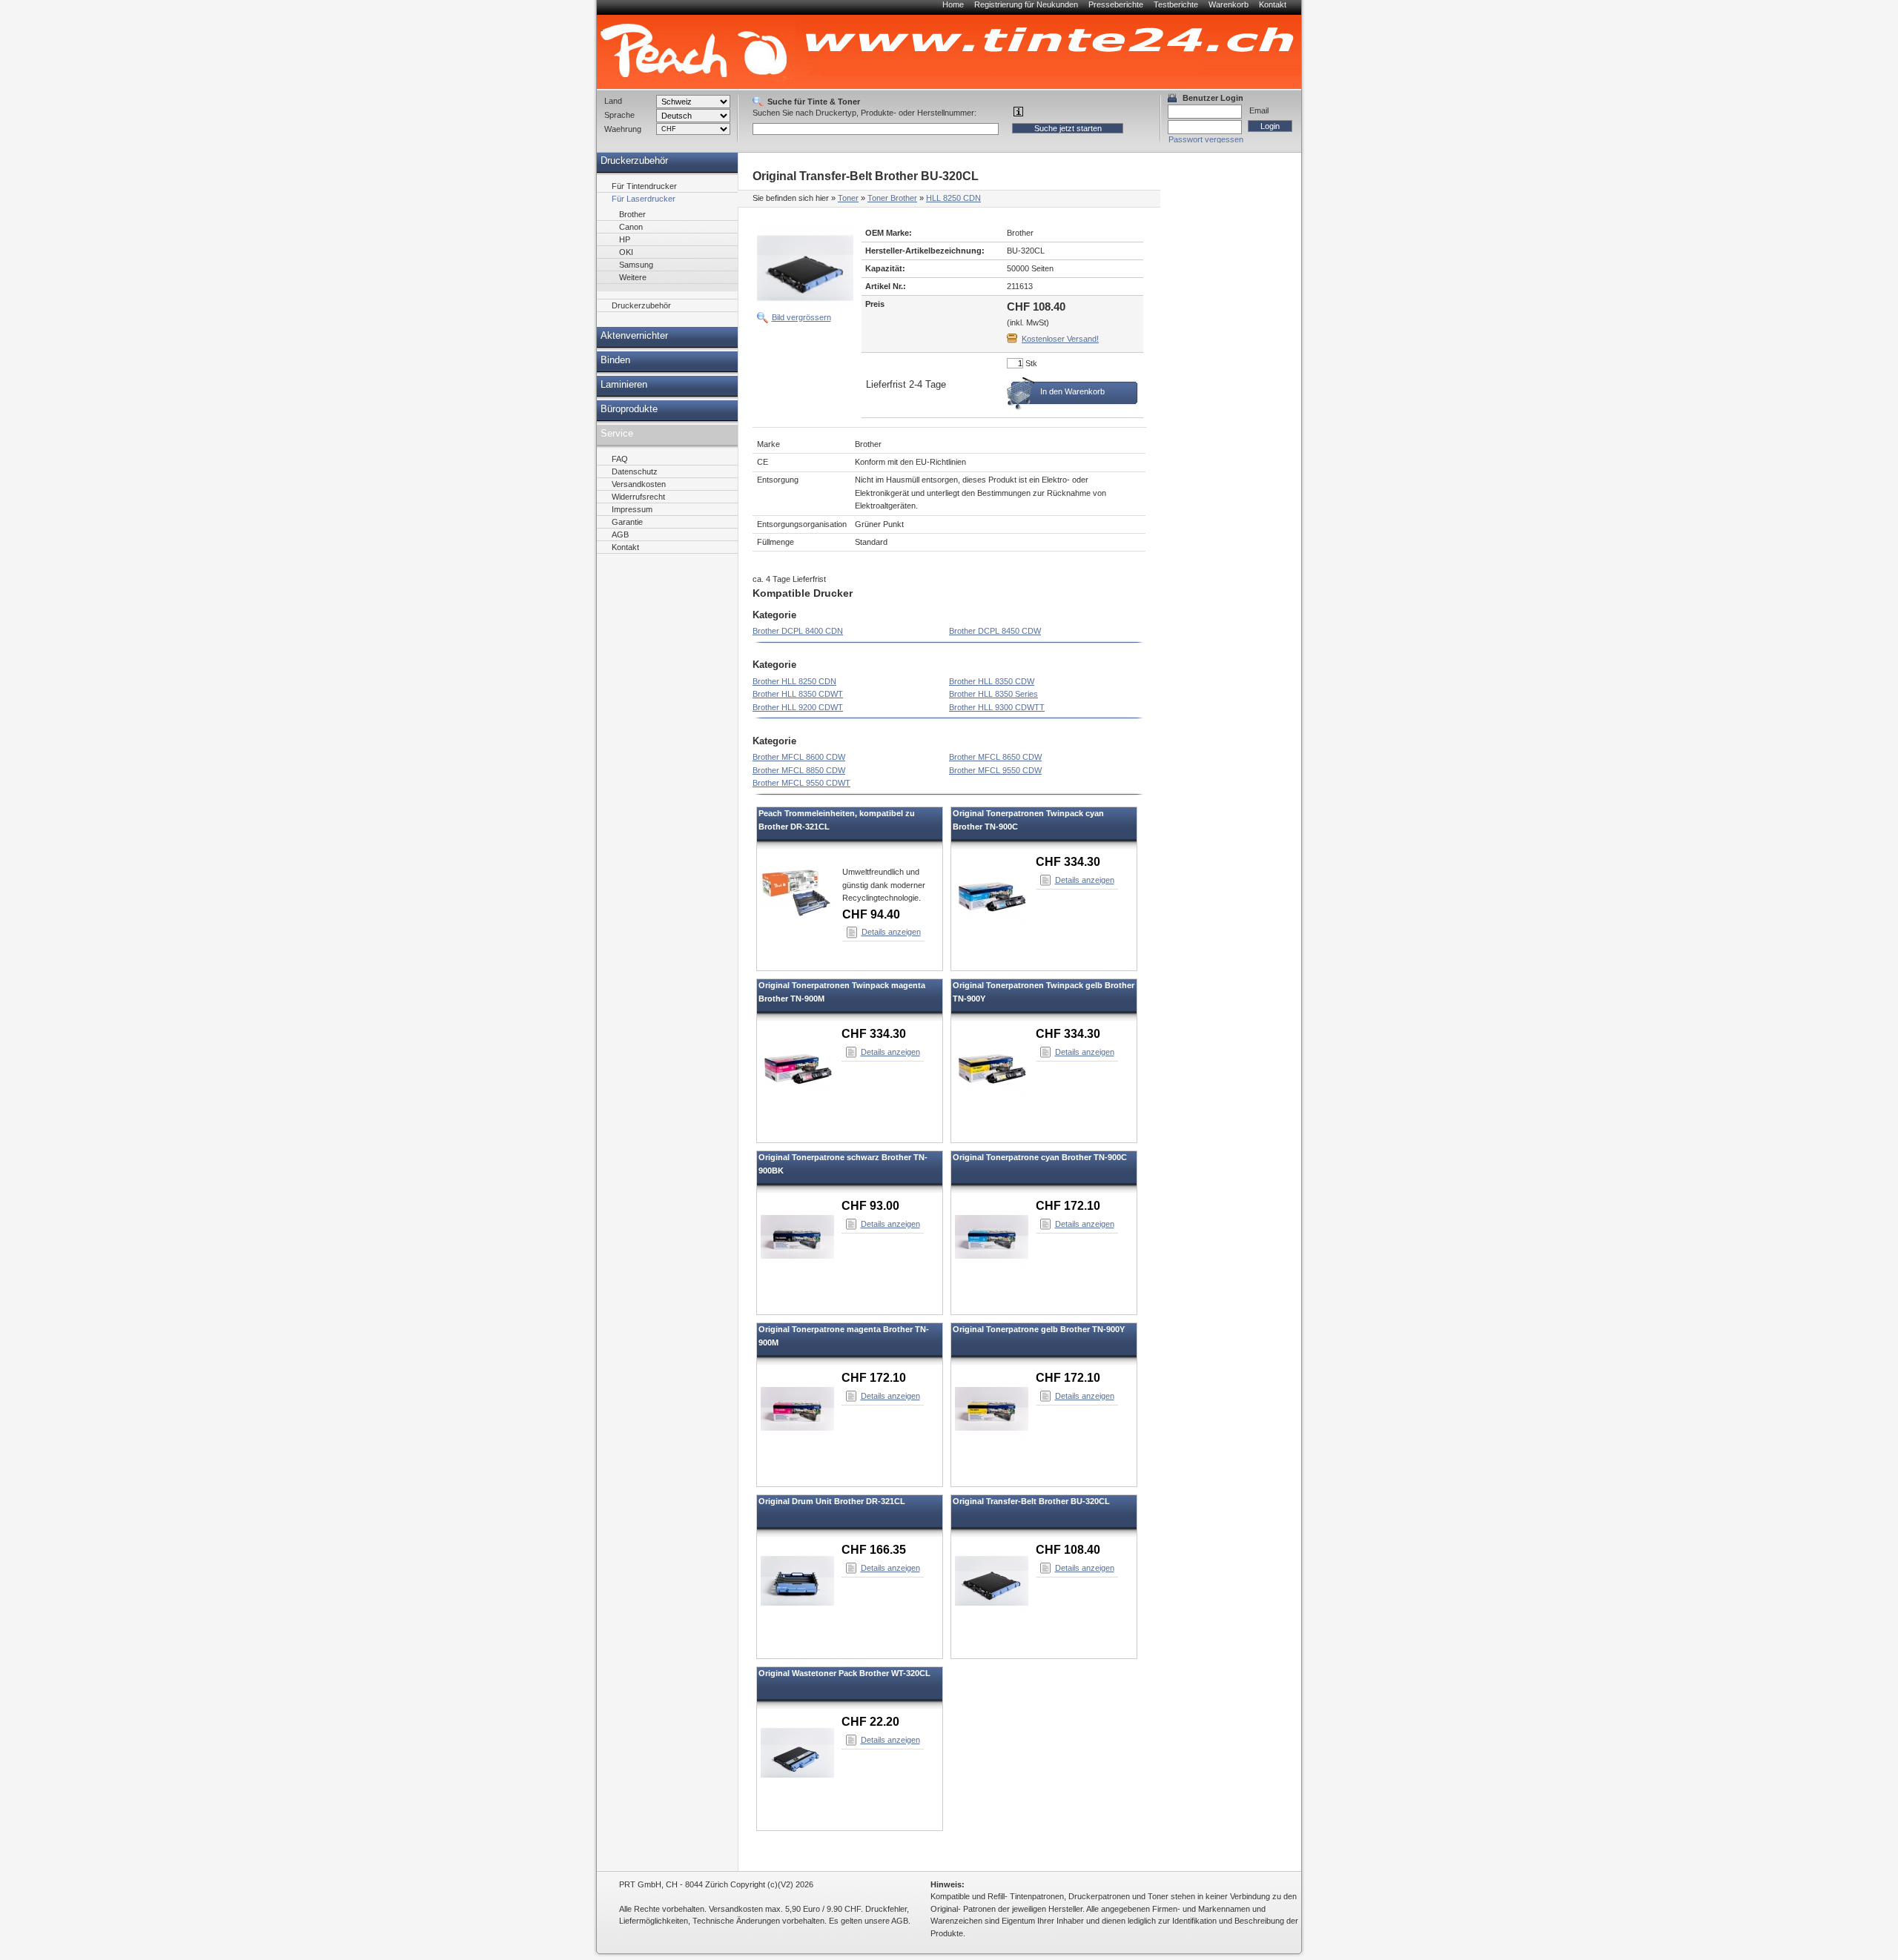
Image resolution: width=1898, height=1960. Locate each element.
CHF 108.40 (1068, 1550)
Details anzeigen (891, 932)
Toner (848, 198)
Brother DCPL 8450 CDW (995, 631)
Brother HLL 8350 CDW (992, 681)
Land (613, 101)
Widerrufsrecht (638, 497)
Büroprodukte (629, 409)
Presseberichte (1116, 4)
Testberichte (1176, 4)
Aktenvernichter (634, 336)
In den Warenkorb (1072, 391)
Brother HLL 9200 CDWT (798, 707)
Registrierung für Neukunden (1026, 4)
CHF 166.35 (874, 1550)
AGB (620, 534)
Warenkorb (1229, 4)
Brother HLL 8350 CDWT (798, 694)
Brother (632, 214)
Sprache (619, 115)
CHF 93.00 (870, 1206)
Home (953, 4)
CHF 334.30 (1068, 862)
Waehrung (623, 129)
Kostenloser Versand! (1060, 339)
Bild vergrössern (801, 317)
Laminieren (624, 385)
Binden (615, 360)
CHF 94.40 (871, 914)
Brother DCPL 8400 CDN (798, 631)
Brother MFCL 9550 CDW (995, 770)
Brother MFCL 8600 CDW (799, 757)
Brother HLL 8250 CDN (794, 681)
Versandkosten (639, 484)
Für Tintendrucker (644, 186)
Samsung (636, 265)
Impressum (632, 509)
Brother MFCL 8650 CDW (995, 757)
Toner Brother (892, 198)
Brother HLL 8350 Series (993, 694)
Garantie (627, 522)
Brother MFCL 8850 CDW (799, 770)
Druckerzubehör (634, 161)
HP (625, 239)
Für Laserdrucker (644, 199)
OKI (626, 252)
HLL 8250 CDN (953, 198)
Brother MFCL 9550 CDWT (801, 783)
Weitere (633, 277)
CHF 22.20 (870, 1722)
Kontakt (1273, 4)
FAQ (620, 459)
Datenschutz (635, 471)
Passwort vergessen (1206, 139)
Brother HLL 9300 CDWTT (997, 707)
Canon (631, 227)
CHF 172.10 (1068, 1206)
